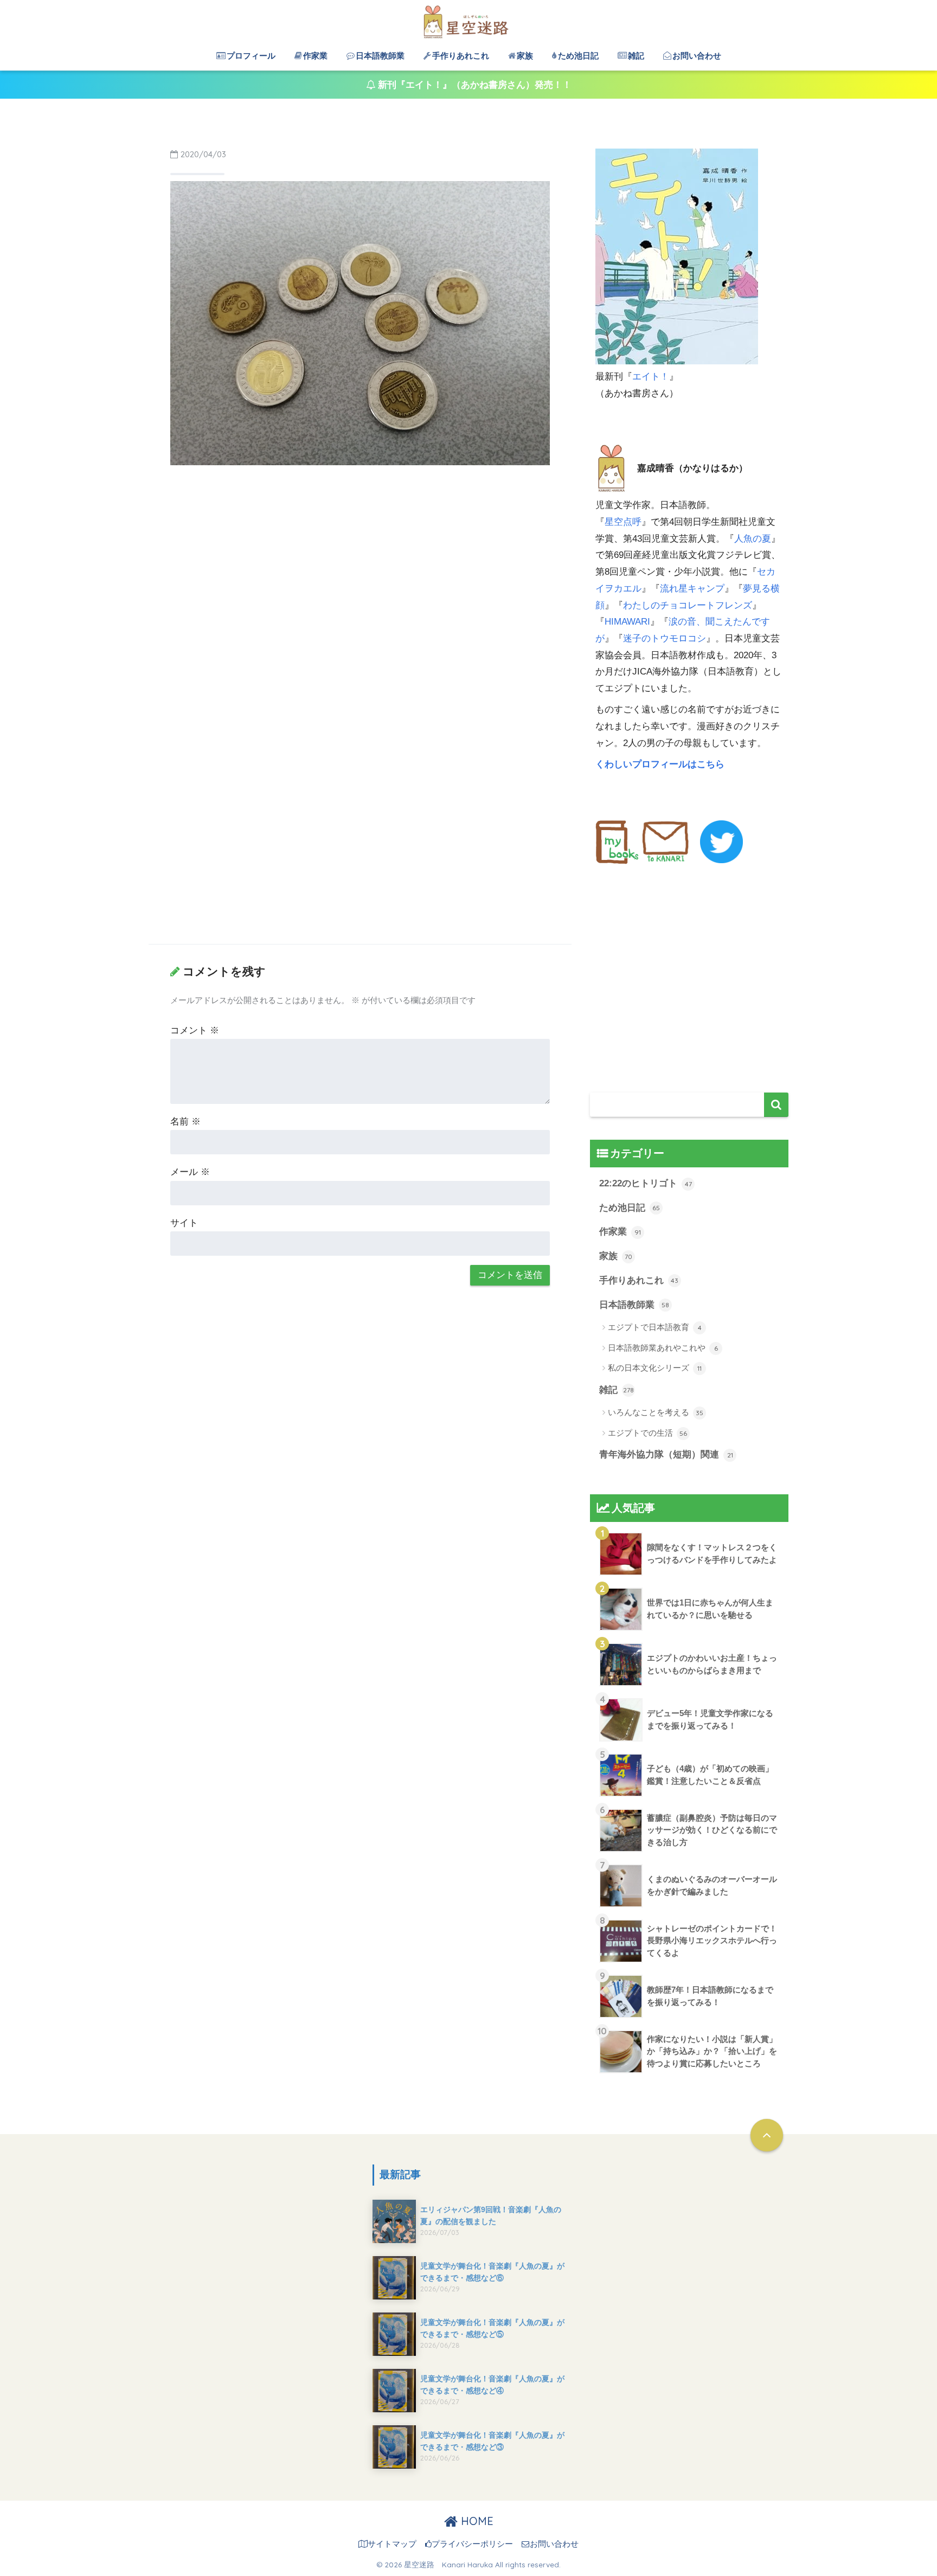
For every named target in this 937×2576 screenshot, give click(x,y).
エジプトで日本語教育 (655, 1327)
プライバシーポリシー (472, 2544)
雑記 (636, 56)
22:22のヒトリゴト (646, 1183)
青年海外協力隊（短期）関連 (666, 1454)
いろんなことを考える (656, 1412)
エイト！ (651, 377)
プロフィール (251, 56)
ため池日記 (578, 56)
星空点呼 (623, 522)
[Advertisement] (360, 555)
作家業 (315, 56)
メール (190, 1172)
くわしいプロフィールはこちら (661, 764)
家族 (525, 56)
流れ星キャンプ (692, 589)
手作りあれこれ (461, 56)
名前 (185, 1122)
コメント (195, 1030)
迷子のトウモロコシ (665, 638)
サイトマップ (392, 2544)
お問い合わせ (697, 56)
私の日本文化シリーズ (655, 1368)
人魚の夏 (753, 539)
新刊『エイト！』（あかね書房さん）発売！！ (473, 85)
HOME (476, 2521)
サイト (184, 1223)
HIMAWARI (627, 622)
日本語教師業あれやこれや (663, 1348)
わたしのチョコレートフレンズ (688, 605)
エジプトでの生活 (647, 1433)
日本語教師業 (380, 56)
